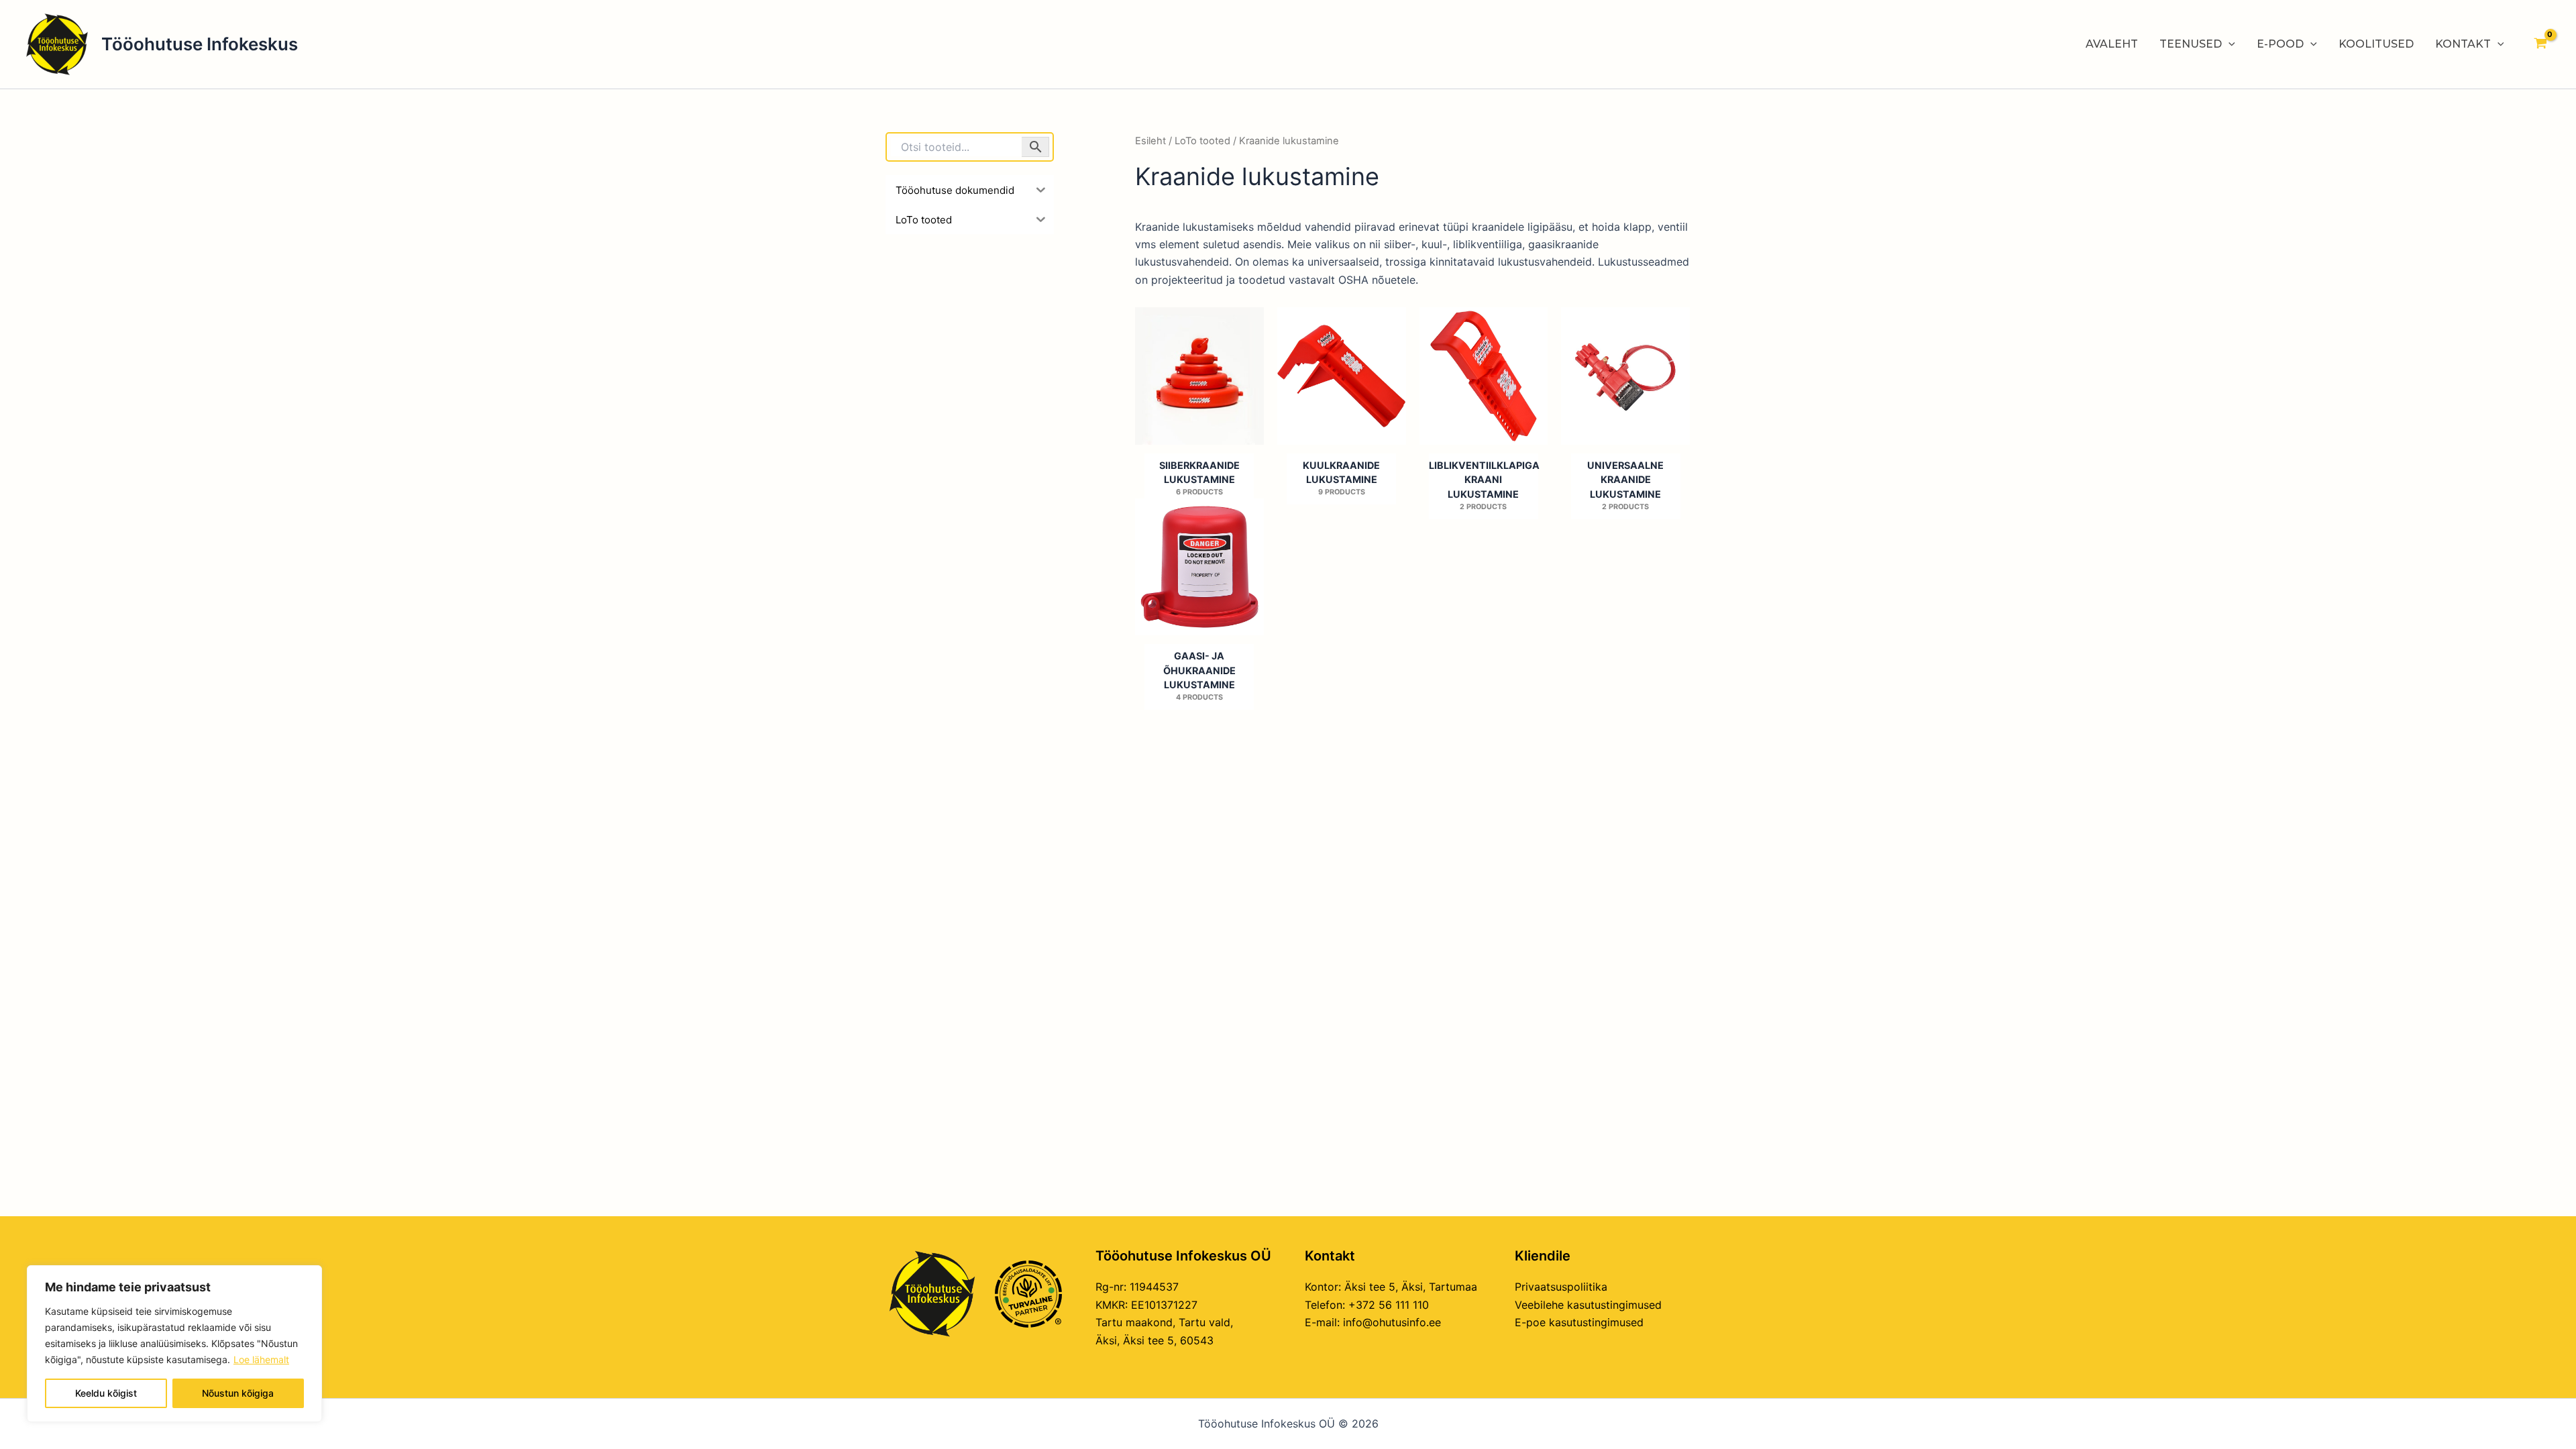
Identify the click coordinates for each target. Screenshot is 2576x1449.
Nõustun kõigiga (238, 1393)
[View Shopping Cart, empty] (2540, 44)
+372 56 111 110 (1389, 1305)
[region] (174, 1344)
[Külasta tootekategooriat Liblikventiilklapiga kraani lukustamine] (1484, 376)
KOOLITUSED (2376, 44)
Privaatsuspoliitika (1561, 1287)
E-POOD (2280, 44)
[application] (2229, 44)
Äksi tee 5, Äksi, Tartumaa (1411, 1287)
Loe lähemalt (261, 1359)
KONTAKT (2463, 44)
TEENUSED (2191, 44)
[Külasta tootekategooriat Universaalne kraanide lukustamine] (1625, 376)
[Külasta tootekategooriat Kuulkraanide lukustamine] (1342, 376)
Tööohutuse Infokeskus (200, 44)
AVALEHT (2112, 44)
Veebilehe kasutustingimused (1588, 1305)
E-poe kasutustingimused (1579, 1322)
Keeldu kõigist (106, 1393)
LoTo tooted (1202, 141)
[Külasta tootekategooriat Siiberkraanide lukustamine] (1199, 376)
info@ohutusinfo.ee (1392, 1322)
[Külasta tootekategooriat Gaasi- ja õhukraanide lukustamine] (1199, 567)
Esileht (1150, 141)
